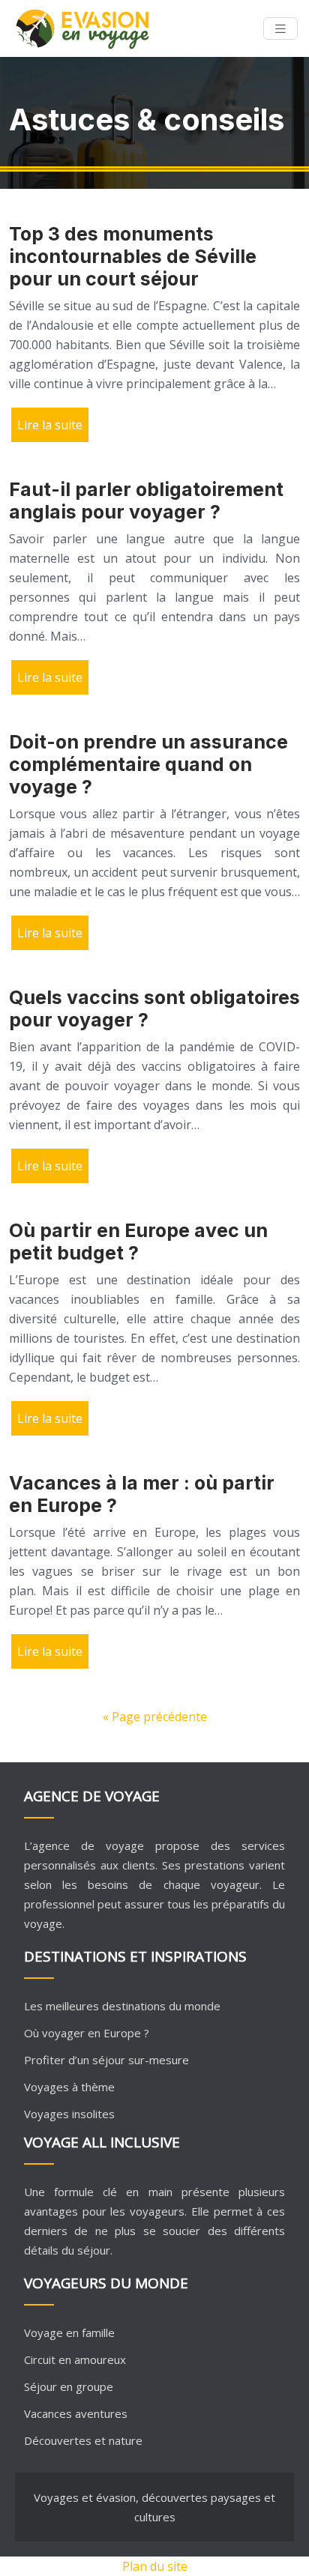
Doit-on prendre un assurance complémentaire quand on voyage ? (148, 764)
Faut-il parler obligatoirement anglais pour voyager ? (146, 501)
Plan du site (155, 2566)
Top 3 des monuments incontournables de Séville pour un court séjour (133, 256)
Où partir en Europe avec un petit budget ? (138, 1242)
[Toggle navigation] (280, 29)
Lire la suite (50, 425)
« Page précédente (155, 1717)
